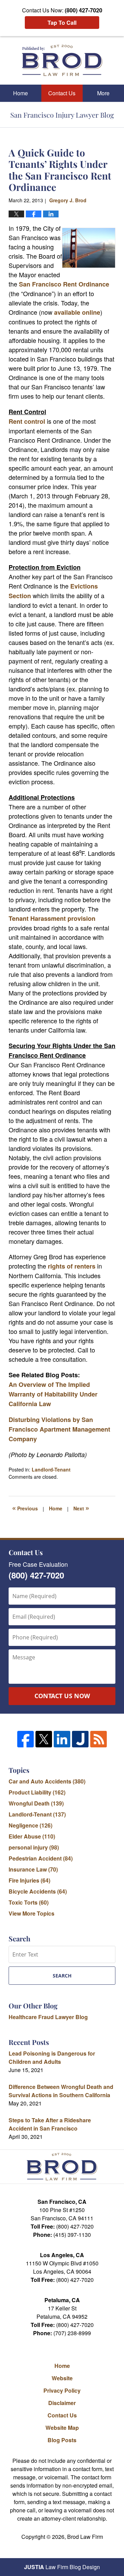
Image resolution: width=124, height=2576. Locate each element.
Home (20, 93)
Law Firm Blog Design (62, 2567)
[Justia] (80, 1739)
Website (62, 2378)
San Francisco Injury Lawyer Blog (62, 60)
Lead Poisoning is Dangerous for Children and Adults (52, 2057)
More (103, 93)
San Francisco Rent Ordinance (64, 284)
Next (81, 1508)
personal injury (34, 1847)
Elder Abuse (32, 1836)
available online (77, 312)
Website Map (62, 2428)
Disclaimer (62, 2403)
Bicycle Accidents (38, 1891)
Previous (25, 1508)
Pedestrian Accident (41, 1858)
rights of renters (71, 1266)
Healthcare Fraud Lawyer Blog (48, 2017)
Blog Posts (62, 2440)
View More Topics (32, 1913)
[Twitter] (44, 1739)
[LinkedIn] (62, 1739)
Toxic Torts (29, 1902)
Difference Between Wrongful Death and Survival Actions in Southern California (61, 2091)
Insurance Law (33, 1869)
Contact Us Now (62, 1696)
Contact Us (62, 93)
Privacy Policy (62, 2390)
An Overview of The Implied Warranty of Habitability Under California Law (53, 1394)
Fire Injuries (29, 1880)
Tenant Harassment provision (52, 918)
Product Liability (37, 1792)
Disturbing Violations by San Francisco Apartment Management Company (59, 1429)
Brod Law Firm (85, 2537)
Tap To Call (62, 23)
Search (62, 1976)
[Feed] (99, 1739)
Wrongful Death (36, 1803)
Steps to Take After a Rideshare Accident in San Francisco (50, 2124)
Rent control (28, 421)
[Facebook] (25, 1739)
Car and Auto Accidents (47, 1781)
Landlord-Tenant (51, 1469)
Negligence (30, 1825)
